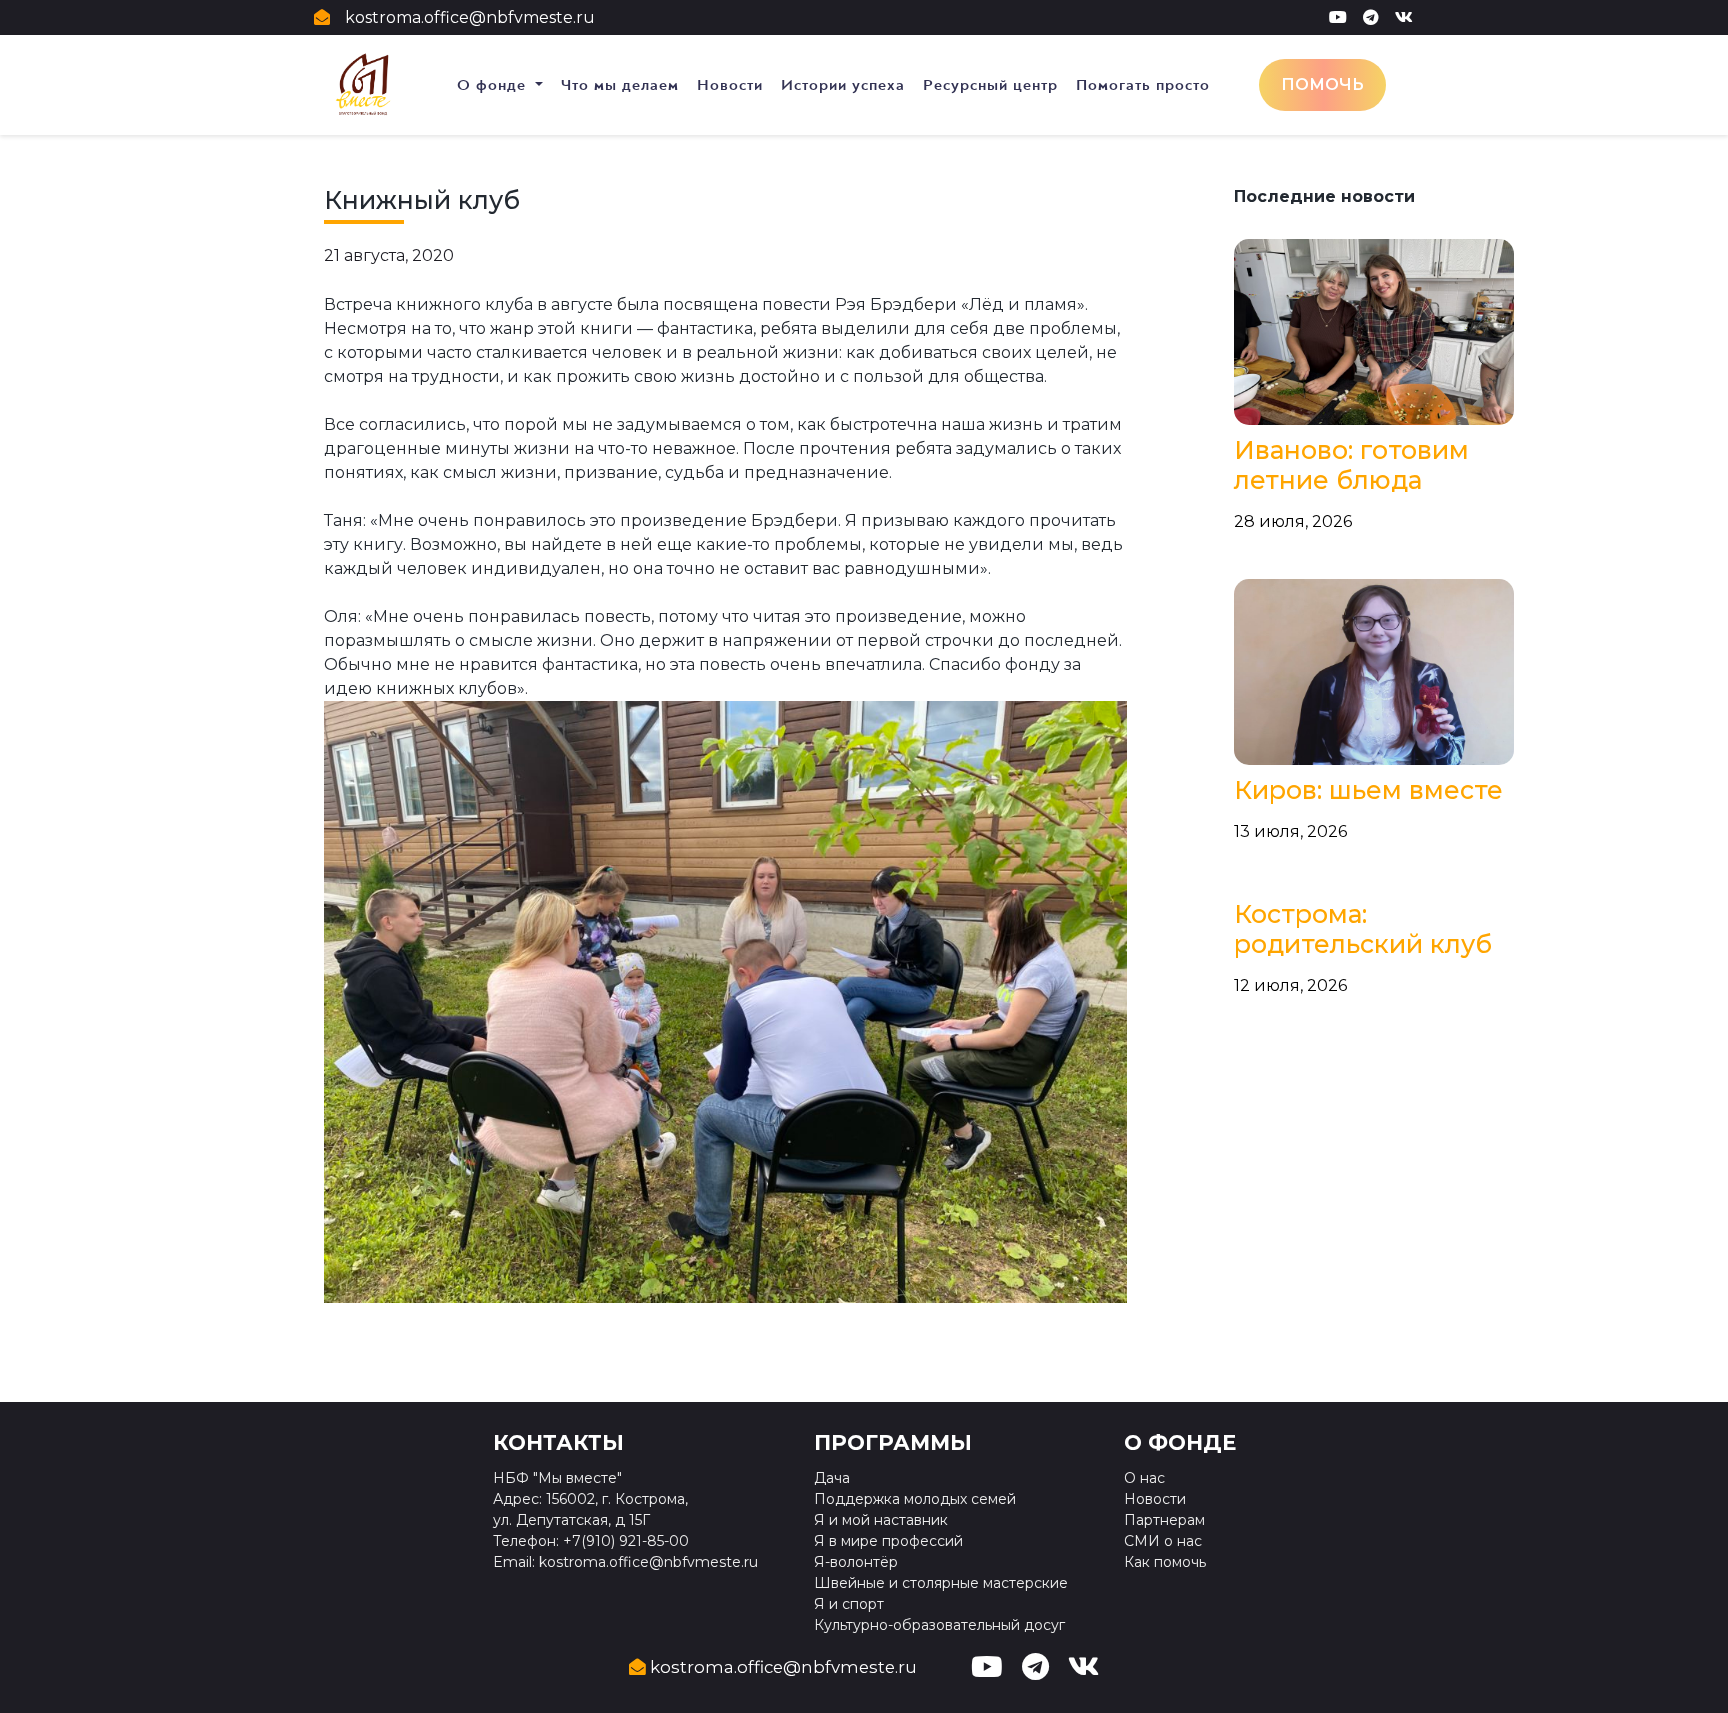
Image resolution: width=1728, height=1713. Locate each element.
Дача (832, 1478)
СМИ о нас (1163, 1541)
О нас (1144, 1478)
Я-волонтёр (856, 1562)
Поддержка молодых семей (915, 1499)
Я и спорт (849, 1604)
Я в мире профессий (888, 1541)
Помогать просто (1143, 85)
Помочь (1322, 84)
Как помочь (1165, 1562)
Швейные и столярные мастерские (941, 1583)
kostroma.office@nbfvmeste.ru (470, 17)
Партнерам (1164, 1520)
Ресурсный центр (990, 85)
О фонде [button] (494, 85)
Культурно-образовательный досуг (939, 1625)
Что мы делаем (620, 85)
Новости (730, 85)
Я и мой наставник (881, 1520)
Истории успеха (843, 85)
